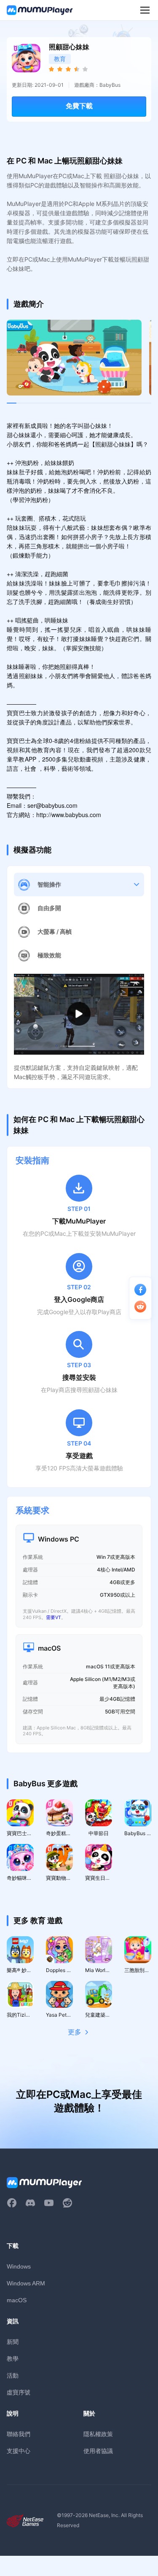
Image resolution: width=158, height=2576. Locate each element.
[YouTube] (49, 2203)
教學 (13, 2358)
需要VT (54, 1617)
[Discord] (30, 2203)
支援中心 (19, 2451)
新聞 (13, 2342)
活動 (13, 2375)
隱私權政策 (98, 2434)
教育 (60, 59)
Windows (19, 2266)
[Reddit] (67, 2203)
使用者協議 (98, 2451)
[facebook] (12, 2203)
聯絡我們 (19, 2434)
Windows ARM (26, 2283)
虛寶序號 (19, 2392)
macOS (17, 2300)
